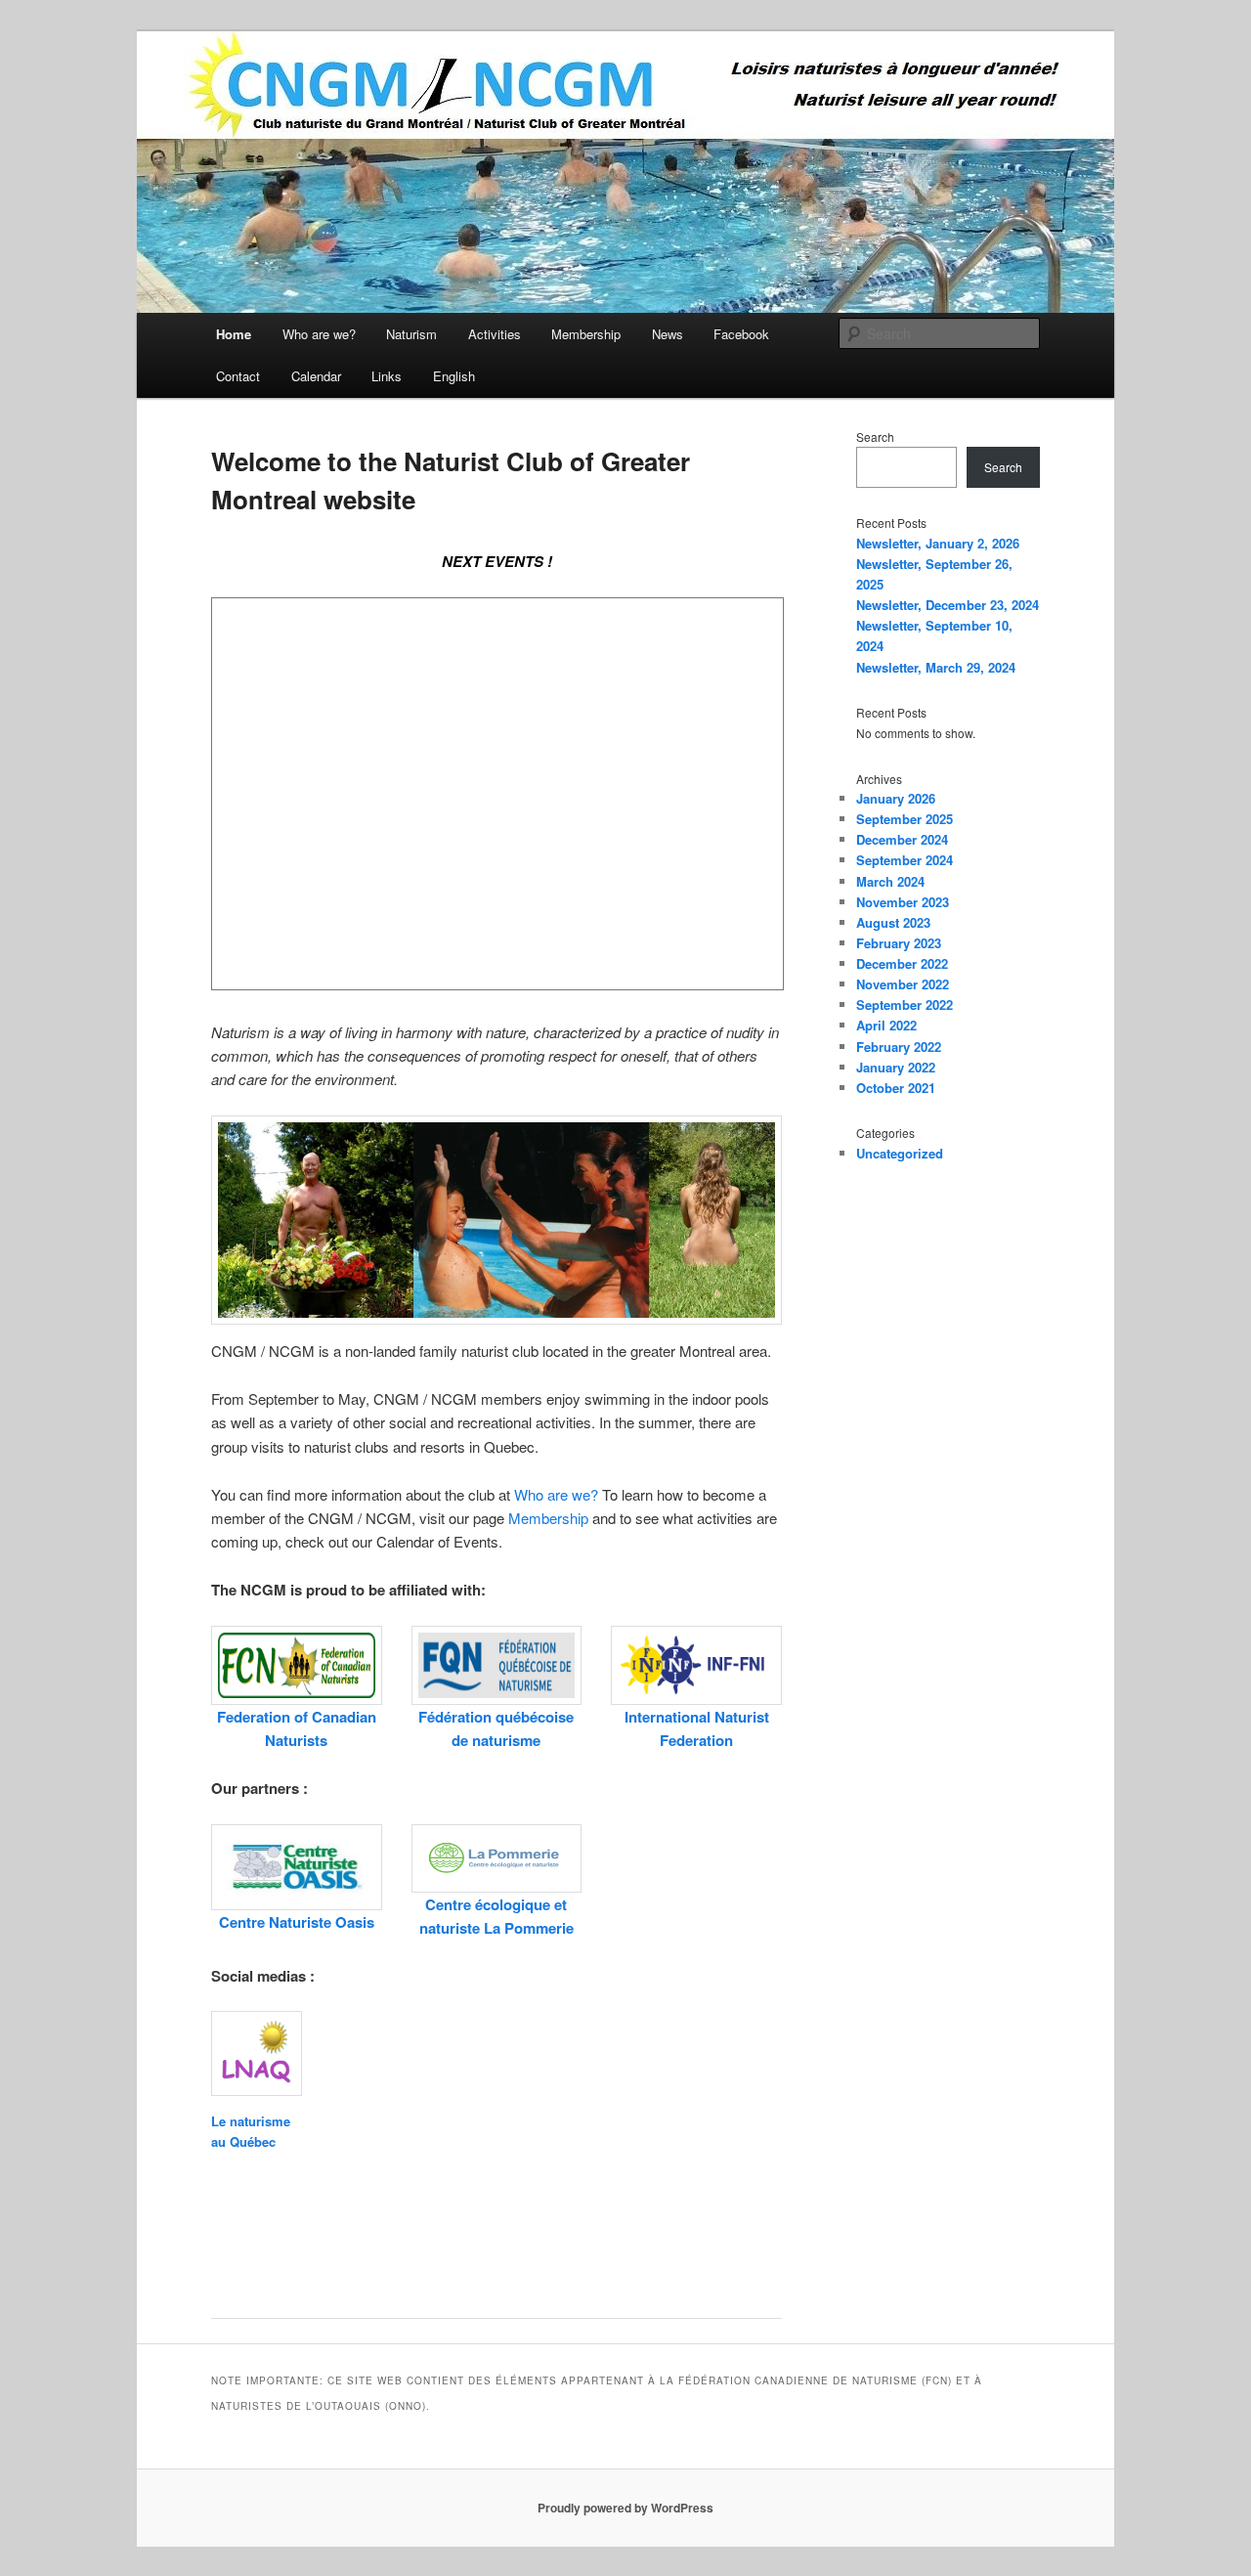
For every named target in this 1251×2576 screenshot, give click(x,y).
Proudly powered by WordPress (625, 2508)
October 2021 (896, 1088)
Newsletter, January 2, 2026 (938, 543)
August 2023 (893, 922)
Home (234, 334)
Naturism (411, 334)
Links (387, 376)
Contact (238, 376)
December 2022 (902, 963)
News (668, 334)
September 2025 (905, 819)
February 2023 (899, 943)
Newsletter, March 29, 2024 (936, 667)
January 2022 (896, 1067)
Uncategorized (900, 1153)
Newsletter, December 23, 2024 (948, 605)
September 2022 (905, 1004)
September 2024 (905, 860)
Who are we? (319, 334)
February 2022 (899, 1047)
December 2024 (902, 839)
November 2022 (903, 984)
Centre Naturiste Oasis (297, 1922)
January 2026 (896, 798)
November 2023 (903, 902)
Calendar (316, 376)
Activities (495, 334)
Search (875, 437)
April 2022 (886, 1025)
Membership (586, 334)
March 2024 (890, 881)
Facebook (741, 334)
